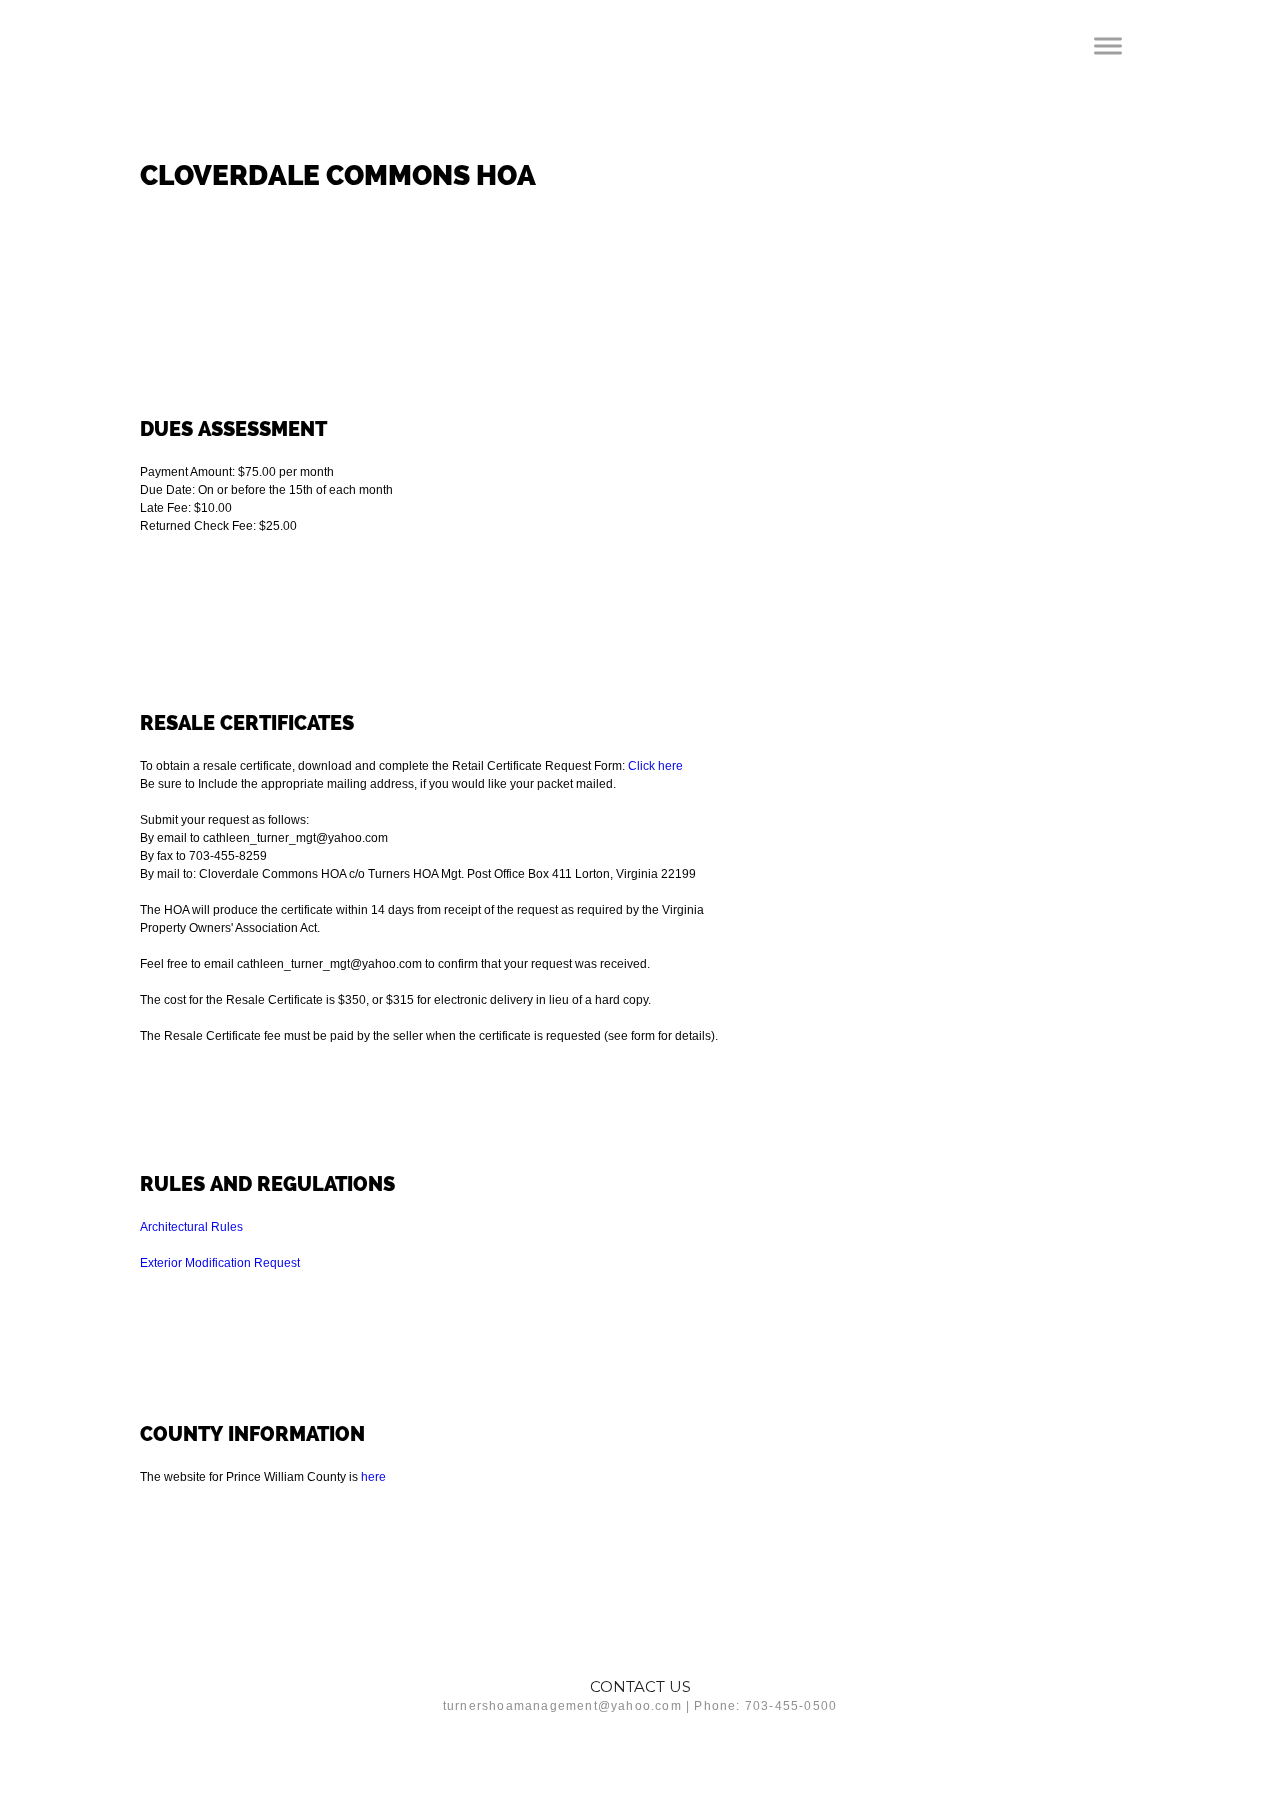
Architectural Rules (191, 1227)
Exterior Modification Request (220, 1263)
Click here (655, 766)
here (373, 1477)
